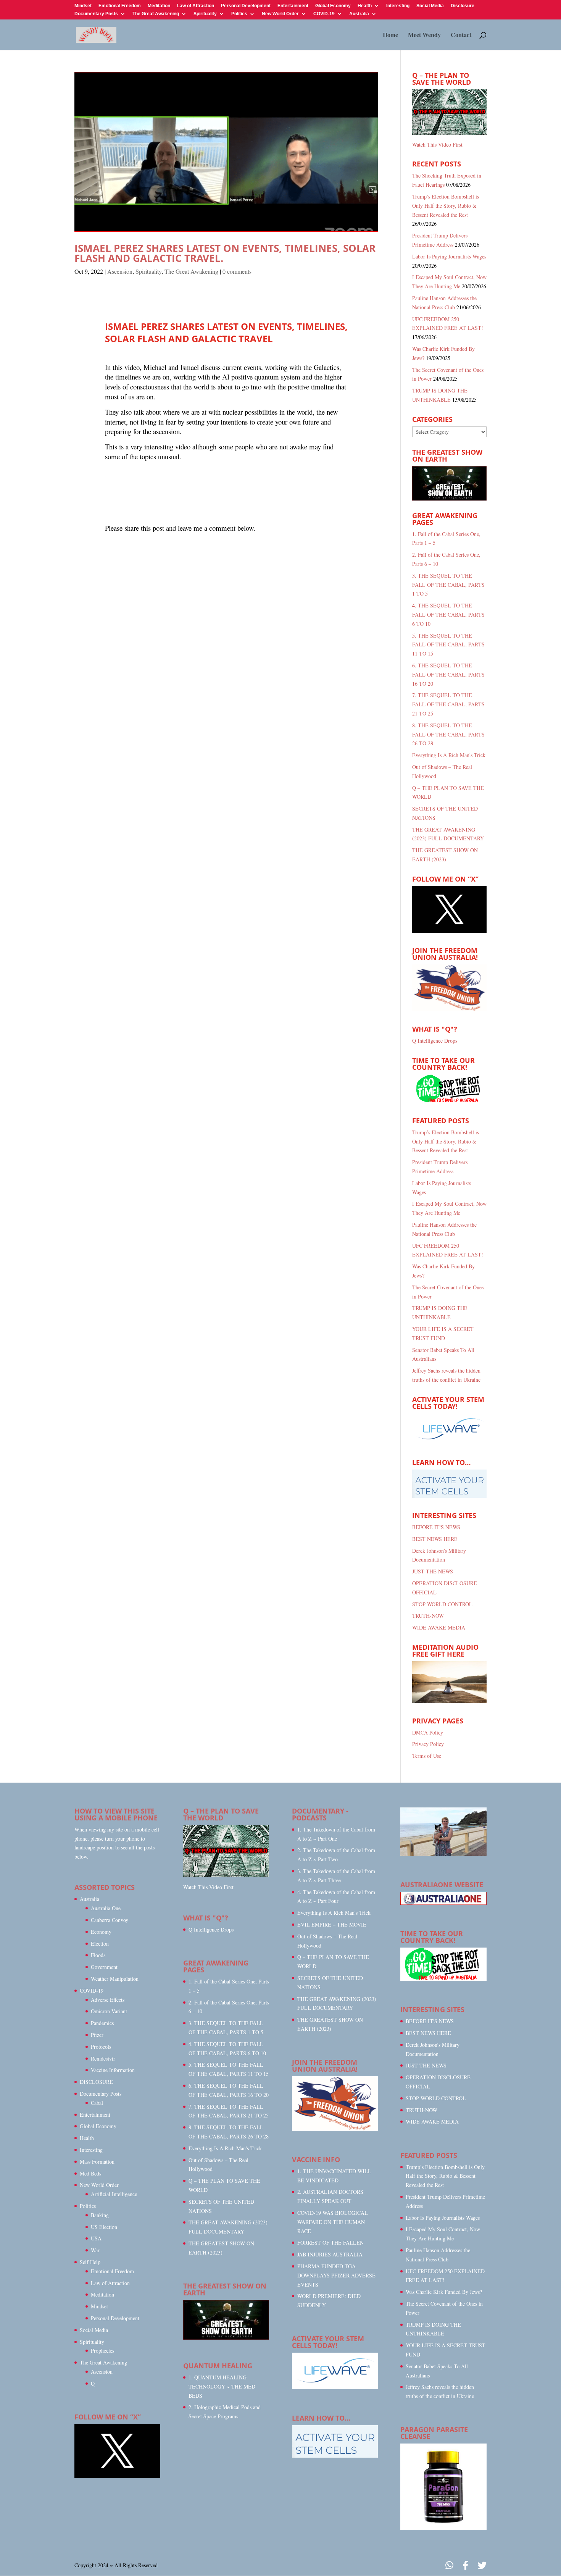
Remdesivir (103, 2058)
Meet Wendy (424, 36)
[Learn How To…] (449, 1496)
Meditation (159, 6)
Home (390, 36)
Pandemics (102, 2023)
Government (104, 1967)
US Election (104, 2227)
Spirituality (205, 14)
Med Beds (90, 2173)
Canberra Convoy (110, 1920)
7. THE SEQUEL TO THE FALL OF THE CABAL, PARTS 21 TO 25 (448, 704)
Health (365, 6)
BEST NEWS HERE (435, 1539)
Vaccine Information (113, 2070)
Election (100, 1944)
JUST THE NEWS (433, 1571)
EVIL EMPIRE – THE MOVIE (332, 1924)
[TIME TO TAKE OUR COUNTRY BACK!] (449, 1101)
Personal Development (246, 6)
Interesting (398, 6)
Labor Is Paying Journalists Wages (449, 256)
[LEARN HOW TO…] (335, 2456)
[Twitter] (482, 2566)
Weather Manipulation (115, 1979)
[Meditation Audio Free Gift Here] (449, 1701)
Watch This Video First (437, 145)
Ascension (120, 271)
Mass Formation (97, 2162)
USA (96, 2238)
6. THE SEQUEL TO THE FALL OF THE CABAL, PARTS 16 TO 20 (448, 674)
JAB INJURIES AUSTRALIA (330, 2254)
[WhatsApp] (449, 2566)
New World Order (280, 14)
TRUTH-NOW (428, 1616)
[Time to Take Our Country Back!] (443, 1979)
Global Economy (333, 6)
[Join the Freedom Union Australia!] (449, 1009)
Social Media (430, 6)
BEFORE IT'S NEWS (436, 1527)
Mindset (83, 6)
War (95, 2250)
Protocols (101, 2047)
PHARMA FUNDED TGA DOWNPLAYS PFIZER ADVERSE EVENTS (336, 2275)
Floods (98, 1955)
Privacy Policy (428, 1744)
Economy (101, 1932)
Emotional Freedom (120, 6)
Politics (239, 14)
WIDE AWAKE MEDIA (439, 1627)
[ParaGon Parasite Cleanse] (443, 2528)
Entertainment (293, 6)
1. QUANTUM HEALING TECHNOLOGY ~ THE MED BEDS (222, 2386)
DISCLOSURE (96, 2082)
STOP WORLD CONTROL (442, 1604)
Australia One (106, 1908)
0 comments (237, 271)
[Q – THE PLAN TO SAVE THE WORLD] (449, 112)
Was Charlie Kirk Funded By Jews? (444, 2292)
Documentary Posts (96, 14)
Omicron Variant (109, 2011)
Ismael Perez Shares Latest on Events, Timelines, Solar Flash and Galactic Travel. (225, 253)
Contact (461, 36)
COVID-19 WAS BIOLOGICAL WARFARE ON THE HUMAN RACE (333, 2222)
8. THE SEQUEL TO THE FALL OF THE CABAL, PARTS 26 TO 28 (448, 734)
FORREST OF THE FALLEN (330, 2242)
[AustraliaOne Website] (443, 1903)
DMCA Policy (428, 1732)
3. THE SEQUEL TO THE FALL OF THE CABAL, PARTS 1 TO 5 (448, 585)
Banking (100, 2215)
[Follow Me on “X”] (449, 931)
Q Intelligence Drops (435, 1041)
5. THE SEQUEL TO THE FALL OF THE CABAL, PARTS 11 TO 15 (448, 645)
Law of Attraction (196, 6)
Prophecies (102, 2351)
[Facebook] (465, 2566)
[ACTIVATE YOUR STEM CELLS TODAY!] (335, 2387)
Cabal (97, 2103)
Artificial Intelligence (114, 2194)
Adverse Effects (108, 2000)
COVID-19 (324, 14)
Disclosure (463, 6)
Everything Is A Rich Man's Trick (449, 755)
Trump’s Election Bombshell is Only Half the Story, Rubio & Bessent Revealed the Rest (446, 206)
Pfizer (97, 2035)
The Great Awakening (156, 14)
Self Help (90, 2262)
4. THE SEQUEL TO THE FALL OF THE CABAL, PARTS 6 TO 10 (448, 615)
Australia (359, 14)
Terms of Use (427, 1756)
